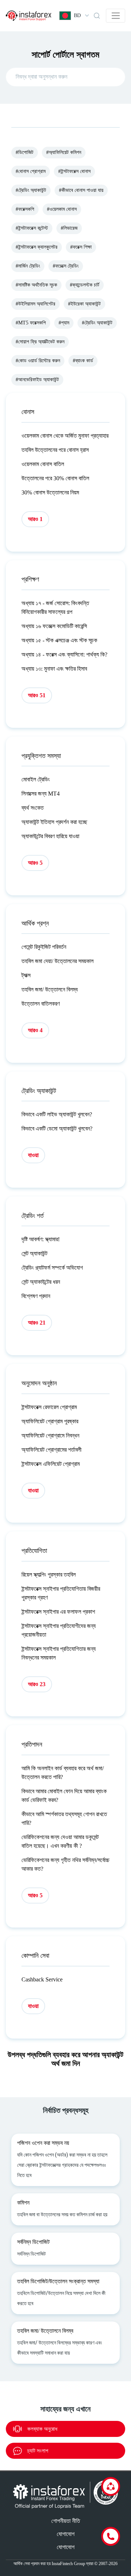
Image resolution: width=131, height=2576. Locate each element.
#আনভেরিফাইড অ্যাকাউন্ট (37, 380)
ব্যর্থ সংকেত (33, 808)
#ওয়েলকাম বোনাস (62, 209)
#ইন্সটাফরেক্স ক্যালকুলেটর (37, 247)
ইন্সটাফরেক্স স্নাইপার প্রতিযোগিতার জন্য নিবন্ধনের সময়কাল (59, 1653)
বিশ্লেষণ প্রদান (36, 1296)
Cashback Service (42, 1979)
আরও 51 (37, 695)
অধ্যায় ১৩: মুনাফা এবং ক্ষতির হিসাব (54, 669)
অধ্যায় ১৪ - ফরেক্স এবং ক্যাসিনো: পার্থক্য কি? (64, 654)
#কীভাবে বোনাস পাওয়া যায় (81, 190)
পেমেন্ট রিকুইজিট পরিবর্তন (44, 947)
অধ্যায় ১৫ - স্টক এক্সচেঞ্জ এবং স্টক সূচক (59, 640)
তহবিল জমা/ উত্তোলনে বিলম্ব (49, 989)
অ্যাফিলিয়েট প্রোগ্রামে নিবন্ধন (50, 1435)
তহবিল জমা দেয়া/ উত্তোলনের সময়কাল (57, 961)
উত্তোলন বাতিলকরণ (41, 1004)
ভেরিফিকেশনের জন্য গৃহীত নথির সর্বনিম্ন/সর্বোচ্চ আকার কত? (65, 1864)
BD (77, 15)
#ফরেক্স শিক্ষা (81, 247)
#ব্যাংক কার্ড (83, 361)
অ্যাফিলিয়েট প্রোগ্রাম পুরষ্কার (50, 1421)
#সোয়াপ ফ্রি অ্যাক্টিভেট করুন (40, 342)
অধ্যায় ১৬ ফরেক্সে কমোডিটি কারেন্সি (54, 626)
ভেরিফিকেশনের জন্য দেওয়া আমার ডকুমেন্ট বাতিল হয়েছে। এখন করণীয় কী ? (60, 1841)
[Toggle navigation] (116, 16)
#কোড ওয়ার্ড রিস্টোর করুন (38, 361)
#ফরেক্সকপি (25, 209)
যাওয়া (33, 1155)
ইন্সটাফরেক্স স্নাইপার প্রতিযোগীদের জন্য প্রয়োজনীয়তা (59, 1630)
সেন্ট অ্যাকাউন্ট (34, 1253)
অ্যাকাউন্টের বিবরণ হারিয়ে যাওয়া (50, 836)
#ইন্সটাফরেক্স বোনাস (74, 171)
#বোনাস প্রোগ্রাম (31, 171)
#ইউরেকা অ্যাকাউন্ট (84, 304)
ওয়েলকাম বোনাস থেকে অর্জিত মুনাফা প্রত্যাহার (65, 436)
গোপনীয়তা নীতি (66, 2521)
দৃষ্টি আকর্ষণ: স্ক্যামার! (41, 1239)
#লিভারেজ (69, 228)
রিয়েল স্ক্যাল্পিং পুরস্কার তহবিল (49, 1575)
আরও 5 (35, 863)
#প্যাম (64, 323)
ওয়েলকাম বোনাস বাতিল (43, 464)
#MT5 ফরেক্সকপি (31, 323)
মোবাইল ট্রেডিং (36, 779)
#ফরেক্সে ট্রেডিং (66, 266)
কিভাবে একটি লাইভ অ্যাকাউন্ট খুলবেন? (57, 1114)
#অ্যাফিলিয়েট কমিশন (64, 152)
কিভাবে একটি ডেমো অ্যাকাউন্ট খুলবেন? (57, 1129)
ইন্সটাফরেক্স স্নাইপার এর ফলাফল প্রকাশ (58, 1612)
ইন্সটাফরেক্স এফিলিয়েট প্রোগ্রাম (51, 1464)
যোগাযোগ (66, 2534)
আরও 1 (35, 519)
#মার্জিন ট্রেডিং (28, 266)
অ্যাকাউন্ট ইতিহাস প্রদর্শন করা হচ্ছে (54, 822)
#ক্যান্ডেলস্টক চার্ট (85, 285)
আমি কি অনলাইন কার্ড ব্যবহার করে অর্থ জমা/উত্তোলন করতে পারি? (63, 1773)
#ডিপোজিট (25, 152)
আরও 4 (35, 1030)
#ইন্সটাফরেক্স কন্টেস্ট (32, 228)
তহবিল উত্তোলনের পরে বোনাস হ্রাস (55, 450)
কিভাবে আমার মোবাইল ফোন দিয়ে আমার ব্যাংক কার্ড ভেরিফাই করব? (64, 1796)
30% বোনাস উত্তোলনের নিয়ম (50, 492)
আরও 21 (37, 1323)
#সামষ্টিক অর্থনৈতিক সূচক (36, 285)
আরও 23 (37, 1684)
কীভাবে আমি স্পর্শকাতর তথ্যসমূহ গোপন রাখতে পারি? (64, 1818)
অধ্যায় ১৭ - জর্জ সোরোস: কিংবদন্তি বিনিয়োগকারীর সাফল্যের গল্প (55, 607)
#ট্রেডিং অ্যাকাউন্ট (31, 190)
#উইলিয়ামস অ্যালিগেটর (35, 304)
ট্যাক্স (26, 975)
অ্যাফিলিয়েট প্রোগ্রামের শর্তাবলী (51, 1450)
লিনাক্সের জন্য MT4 (41, 794)
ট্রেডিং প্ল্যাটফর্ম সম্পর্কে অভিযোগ (52, 1268)
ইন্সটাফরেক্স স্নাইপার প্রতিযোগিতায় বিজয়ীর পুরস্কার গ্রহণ (61, 1593)
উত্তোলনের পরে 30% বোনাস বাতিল (55, 478)
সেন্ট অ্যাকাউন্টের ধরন (41, 1282)
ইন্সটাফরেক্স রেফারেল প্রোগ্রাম (49, 1407)
